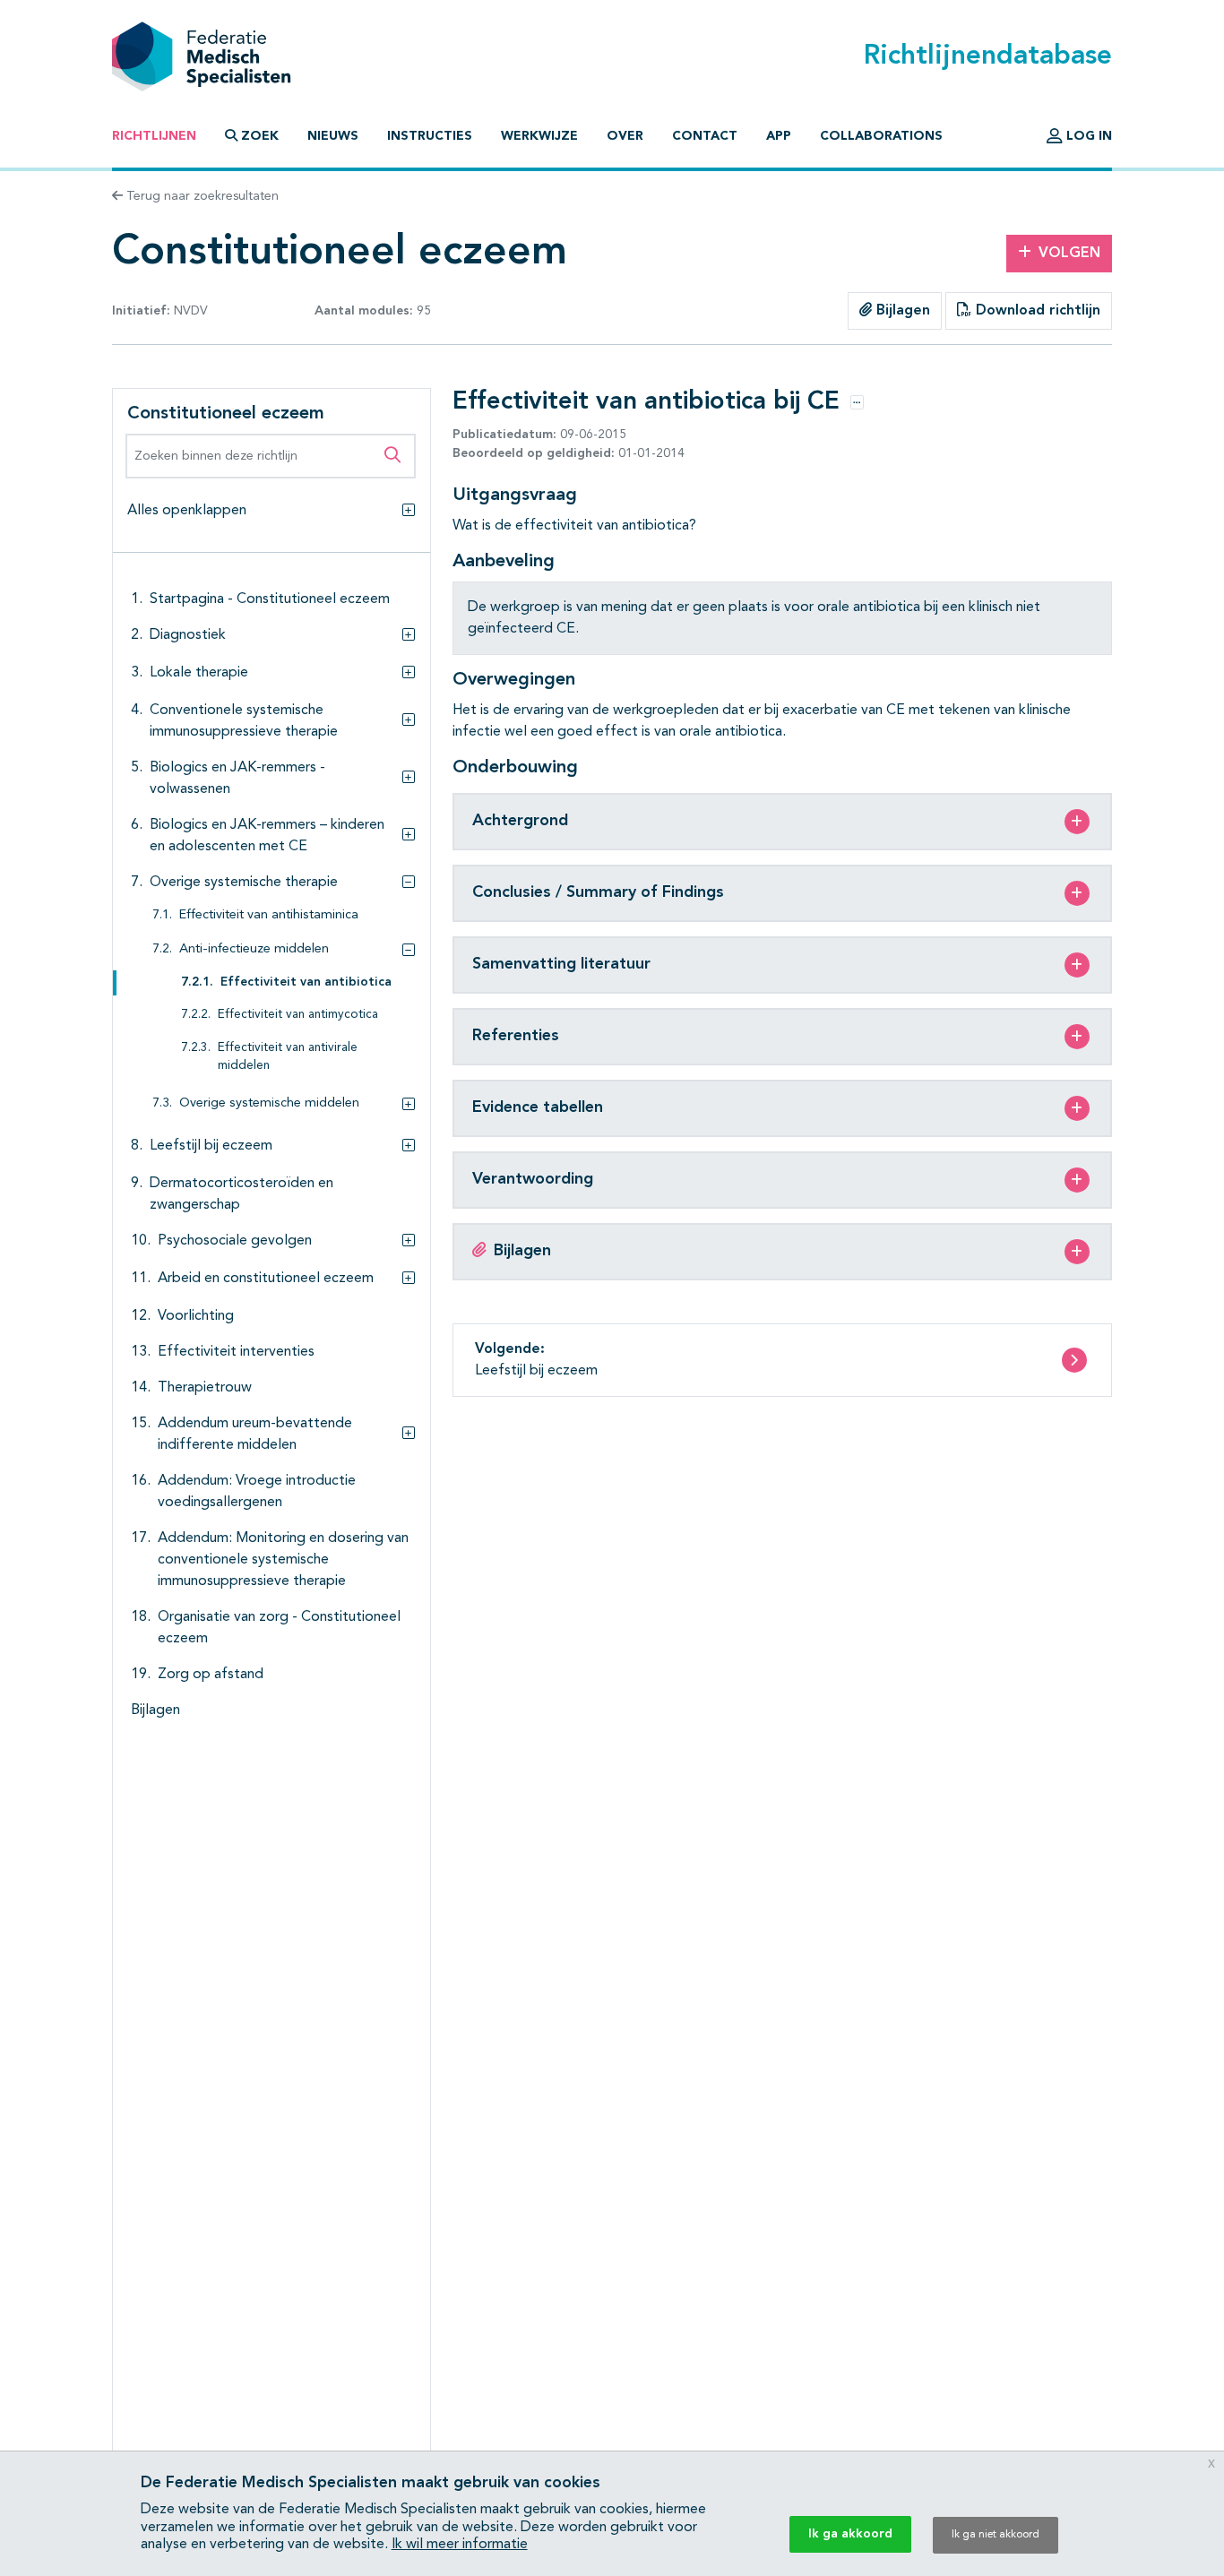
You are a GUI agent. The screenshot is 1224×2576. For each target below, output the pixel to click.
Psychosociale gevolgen (235, 1241)
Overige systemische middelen (269, 1103)
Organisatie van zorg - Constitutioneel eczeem (279, 1628)
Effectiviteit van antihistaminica (269, 915)
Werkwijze (539, 136)
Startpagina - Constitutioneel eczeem (270, 599)
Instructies (430, 136)
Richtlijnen (154, 136)
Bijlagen (901, 311)
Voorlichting (196, 1316)
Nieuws (333, 136)
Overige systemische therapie (244, 883)
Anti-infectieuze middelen (254, 949)
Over (625, 136)
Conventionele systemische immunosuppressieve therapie (244, 721)
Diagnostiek (188, 635)
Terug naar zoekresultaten (201, 196)
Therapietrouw (205, 1388)
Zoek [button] (260, 136)
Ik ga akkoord (850, 2534)
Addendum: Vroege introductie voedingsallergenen (257, 1492)
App (779, 136)
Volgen (1069, 254)
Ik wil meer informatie (460, 2545)
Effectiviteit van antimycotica (298, 1015)
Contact (705, 136)
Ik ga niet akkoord (996, 2535)
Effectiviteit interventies (236, 1352)
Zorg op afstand (211, 1675)
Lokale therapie (199, 673)
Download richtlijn (1036, 311)
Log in (1087, 136)
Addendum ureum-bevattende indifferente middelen (255, 1434)
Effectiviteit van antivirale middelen (288, 1057)
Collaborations (881, 136)
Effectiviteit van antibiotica (306, 982)
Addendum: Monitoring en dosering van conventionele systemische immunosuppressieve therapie (283, 1560)
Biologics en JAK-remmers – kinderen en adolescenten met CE (267, 836)
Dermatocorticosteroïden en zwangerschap (241, 1194)
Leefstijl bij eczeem (211, 1146)
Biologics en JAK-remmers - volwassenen (237, 779)
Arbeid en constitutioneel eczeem (266, 1279)
